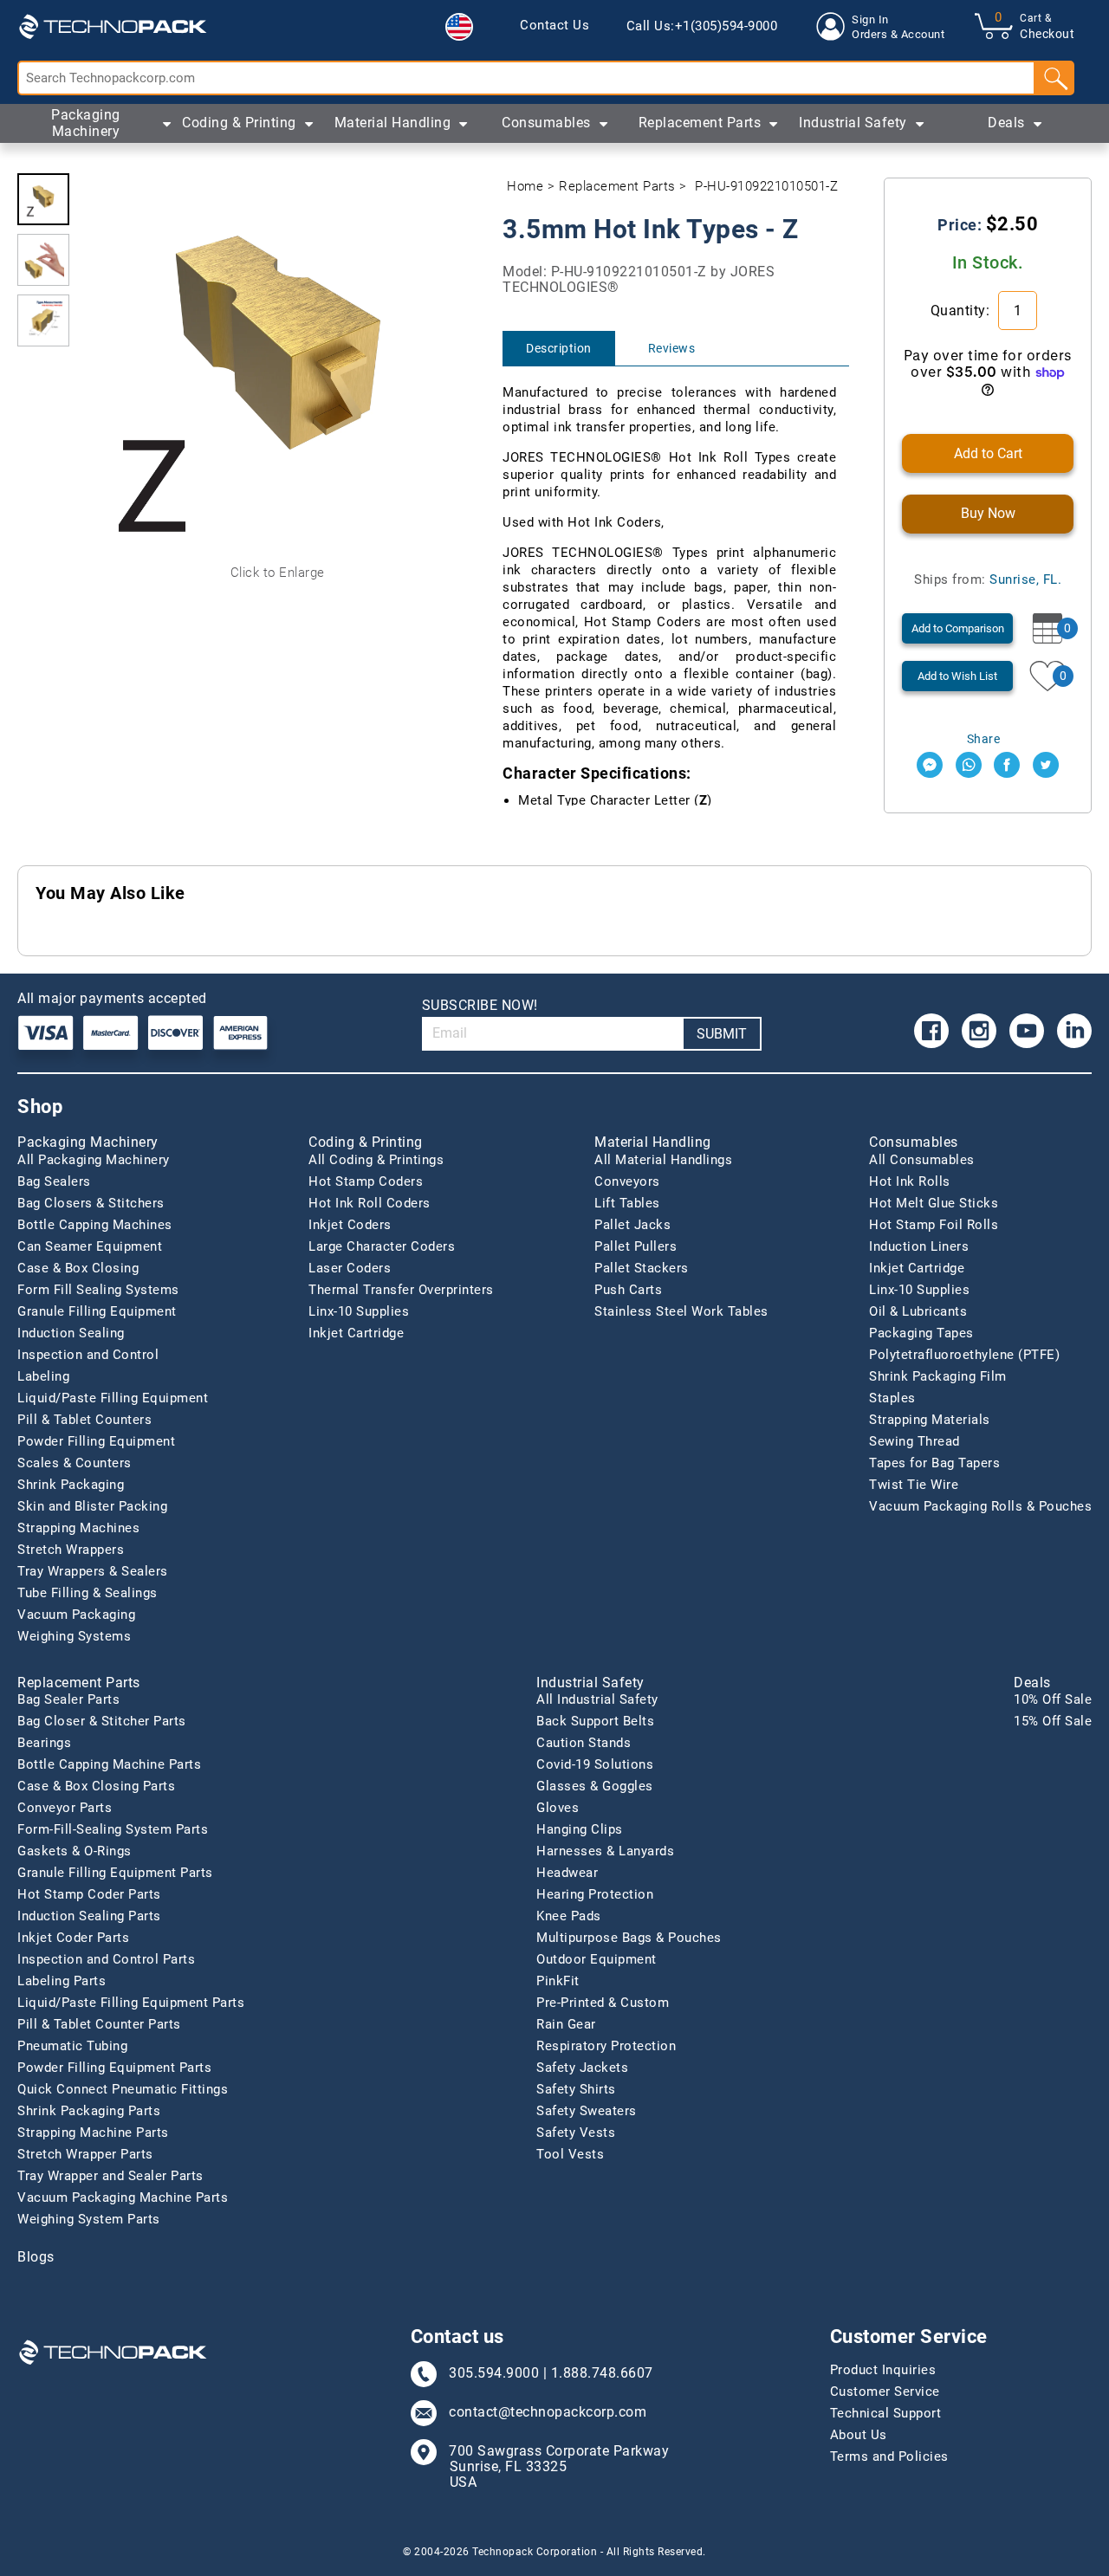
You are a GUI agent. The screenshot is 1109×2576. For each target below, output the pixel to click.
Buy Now (988, 513)
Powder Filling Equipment (96, 1441)
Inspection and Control (88, 1355)
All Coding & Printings (376, 1160)
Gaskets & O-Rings (75, 1851)
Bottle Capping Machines (95, 1225)
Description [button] (559, 348)
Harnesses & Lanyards (605, 1851)
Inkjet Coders (350, 1225)
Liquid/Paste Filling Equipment (113, 1398)
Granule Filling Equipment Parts (115, 1873)
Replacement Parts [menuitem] (700, 123)
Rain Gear (566, 2024)
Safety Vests (576, 2133)
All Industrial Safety (597, 1699)
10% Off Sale (1053, 1699)
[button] (459, 27)
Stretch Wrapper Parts (85, 2154)
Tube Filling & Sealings (88, 1593)
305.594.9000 (494, 2373)
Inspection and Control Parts (106, 1959)
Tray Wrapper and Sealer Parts (110, 2176)
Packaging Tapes (921, 1333)
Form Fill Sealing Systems (98, 1290)
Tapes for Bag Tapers (934, 1463)
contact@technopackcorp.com (548, 2412)
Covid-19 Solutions (595, 1764)
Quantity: (962, 311)
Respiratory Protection (606, 2046)
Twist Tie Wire (914, 1485)
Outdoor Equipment (597, 1959)
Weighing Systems (74, 1636)
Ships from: (988, 579)
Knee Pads (569, 1916)
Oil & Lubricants (918, 1311)
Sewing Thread (914, 1441)
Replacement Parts (617, 186)
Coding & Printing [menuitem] (239, 123)
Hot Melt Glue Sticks (934, 1203)
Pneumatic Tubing (72, 2046)
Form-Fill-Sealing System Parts (113, 1829)
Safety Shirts (576, 2089)
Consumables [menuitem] (546, 123)
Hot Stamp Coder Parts (89, 1894)
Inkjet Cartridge (356, 1333)
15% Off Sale (1053, 1721)
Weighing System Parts (89, 2219)
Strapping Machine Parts (93, 2133)
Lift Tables (627, 1203)
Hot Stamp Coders (366, 1181)
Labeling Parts (62, 1981)
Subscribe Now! (480, 1005)
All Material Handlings (663, 1160)
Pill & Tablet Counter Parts (99, 2024)
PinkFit (558, 1981)
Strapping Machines (78, 1528)
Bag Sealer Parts (68, 1699)
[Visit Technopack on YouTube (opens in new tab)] (1027, 1031)
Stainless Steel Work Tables (681, 1311)
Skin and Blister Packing (92, 1506)
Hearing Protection (595, 1894)
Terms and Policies (889, 2456)
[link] (554, 26)
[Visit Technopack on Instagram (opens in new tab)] (979, 1031)
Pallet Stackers (642, 1268)
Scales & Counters (75, 1463)
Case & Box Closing (78, 1268)
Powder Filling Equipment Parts (114, 2068)
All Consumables (922, 1160)
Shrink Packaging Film (938, 1376)
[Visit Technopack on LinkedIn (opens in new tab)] (1074, 1031)
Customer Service (885, 2392)
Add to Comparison (958, 628)
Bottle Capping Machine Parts (109, 1764)
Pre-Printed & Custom (603, 2003)
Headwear (567, 1873)
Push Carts (628, 1290)
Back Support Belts (595, 1721)
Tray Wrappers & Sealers (93, 1571)
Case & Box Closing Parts (96, 1786)
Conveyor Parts (65, 1808)
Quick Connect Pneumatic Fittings (123, 2089)
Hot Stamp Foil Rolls (934, 1225)
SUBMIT (722, 1034)
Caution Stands (584, 1743)
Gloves (558, 1808)
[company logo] (113, 26)
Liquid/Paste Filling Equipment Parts (131, 2003)
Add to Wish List (957, 676)
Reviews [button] (672, 348)
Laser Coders (350, 1268)
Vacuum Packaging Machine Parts (123, 2197)
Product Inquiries (883, 2370)
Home (525, 186)
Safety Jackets (582, 2068)
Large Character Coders (382, 1246)
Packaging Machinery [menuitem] (86, 123)
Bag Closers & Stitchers (91, 1203)
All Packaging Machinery (94, 1160)
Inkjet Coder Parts (73, 1938)
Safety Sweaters (587, 2111)
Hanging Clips (580, 1829)
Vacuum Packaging (76, 1615)
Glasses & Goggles (595, 1786)
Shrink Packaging (71, 1485)
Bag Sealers (54, 1181)
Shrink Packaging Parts (89, 2111)
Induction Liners (919, 1246)
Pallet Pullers (636, 1246)
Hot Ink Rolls (910, 1181)
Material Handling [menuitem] (393, 123)
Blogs (36, 2257)
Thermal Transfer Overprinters (401, 1290)
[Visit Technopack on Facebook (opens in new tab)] (931, 1031)
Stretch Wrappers (71, 1550)
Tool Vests (570, 2154)
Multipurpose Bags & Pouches (629, 1938)
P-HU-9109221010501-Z (766, 186)
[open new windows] (930, 765)
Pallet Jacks (632, 1225)
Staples (892, 1398)
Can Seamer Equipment (90, 1246)
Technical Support (886, 2413)
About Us (859, 2435)
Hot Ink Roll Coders (370, 1203)
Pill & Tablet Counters (84, 1420)
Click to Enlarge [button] (278, 573)
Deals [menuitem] (1006, 123)
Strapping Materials (930, 1420)
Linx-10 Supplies (359, 1311)
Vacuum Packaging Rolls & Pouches (980, 1506)
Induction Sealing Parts (89, 1916)
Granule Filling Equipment (97, 1311)
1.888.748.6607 (602, 2373)
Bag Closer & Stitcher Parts (102, 1721)
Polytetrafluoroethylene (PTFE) (964, 1355)
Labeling (43, 1376)
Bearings (44, 1743)
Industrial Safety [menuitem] (853, 123)
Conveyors (627, 1181)
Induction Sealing (71, 1333)
